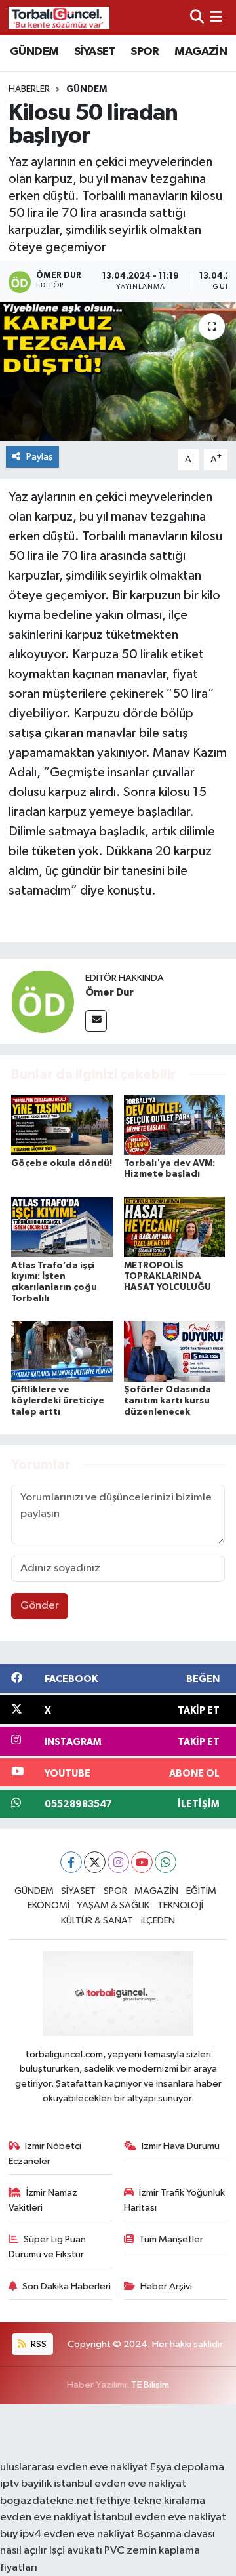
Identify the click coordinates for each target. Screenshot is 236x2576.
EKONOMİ (49, 1905)
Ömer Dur (109, 992)
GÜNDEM (34, 52)
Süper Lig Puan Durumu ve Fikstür (48, 2246)
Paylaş (40, 457)
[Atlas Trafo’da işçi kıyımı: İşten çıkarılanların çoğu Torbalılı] (62, 1227)
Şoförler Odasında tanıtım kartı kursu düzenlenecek (167, 1401)
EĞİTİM (201, 1891)
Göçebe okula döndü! (62, 1163)
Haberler (29, 89)
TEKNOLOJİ (180, 1905)
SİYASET (95, 52)
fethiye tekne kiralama (150, 2501)
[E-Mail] (96, 1021)
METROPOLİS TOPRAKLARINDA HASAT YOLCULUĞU (167, 1277)
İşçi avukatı (76, 2551)
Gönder (40, 1606)
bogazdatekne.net (48, 2501)
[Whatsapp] (166, 1862)
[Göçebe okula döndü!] (62, 1124)
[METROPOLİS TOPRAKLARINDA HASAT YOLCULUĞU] (175, 1227)
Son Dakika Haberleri (67, 2286)
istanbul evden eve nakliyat (120, 2484)
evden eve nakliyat (46, 2517)
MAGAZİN (201, 52)
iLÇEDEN (158, 1921)
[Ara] (197, 17)
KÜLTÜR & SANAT (97, 1921)
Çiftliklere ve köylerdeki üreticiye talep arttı (58, 1401)
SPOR (145, 52)
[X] (95, 1862)
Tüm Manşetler (171, 2239)
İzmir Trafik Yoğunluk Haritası (175, 2200)
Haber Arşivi (166, 2286)
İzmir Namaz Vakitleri (43, 2200)
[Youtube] (142, 1862)
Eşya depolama (187, 2467)
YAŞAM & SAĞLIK (113, 1905)
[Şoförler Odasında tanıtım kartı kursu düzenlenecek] (175, 1351)
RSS (38, 2344)
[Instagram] (118, 1862)
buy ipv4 (22, 2534)
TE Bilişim (150, 2385)
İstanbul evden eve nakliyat (160, 2517)
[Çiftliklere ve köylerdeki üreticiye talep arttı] (62, 1351)
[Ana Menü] (216, 17)
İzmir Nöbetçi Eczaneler (45, 2153)
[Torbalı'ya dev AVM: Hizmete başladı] (175, 1124)
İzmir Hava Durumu (181, 2146)
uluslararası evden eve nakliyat (74, 2467)
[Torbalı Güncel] (59, 17)
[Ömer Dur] (43, 1001)
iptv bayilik (26, 2484)
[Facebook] (71, 1862)
